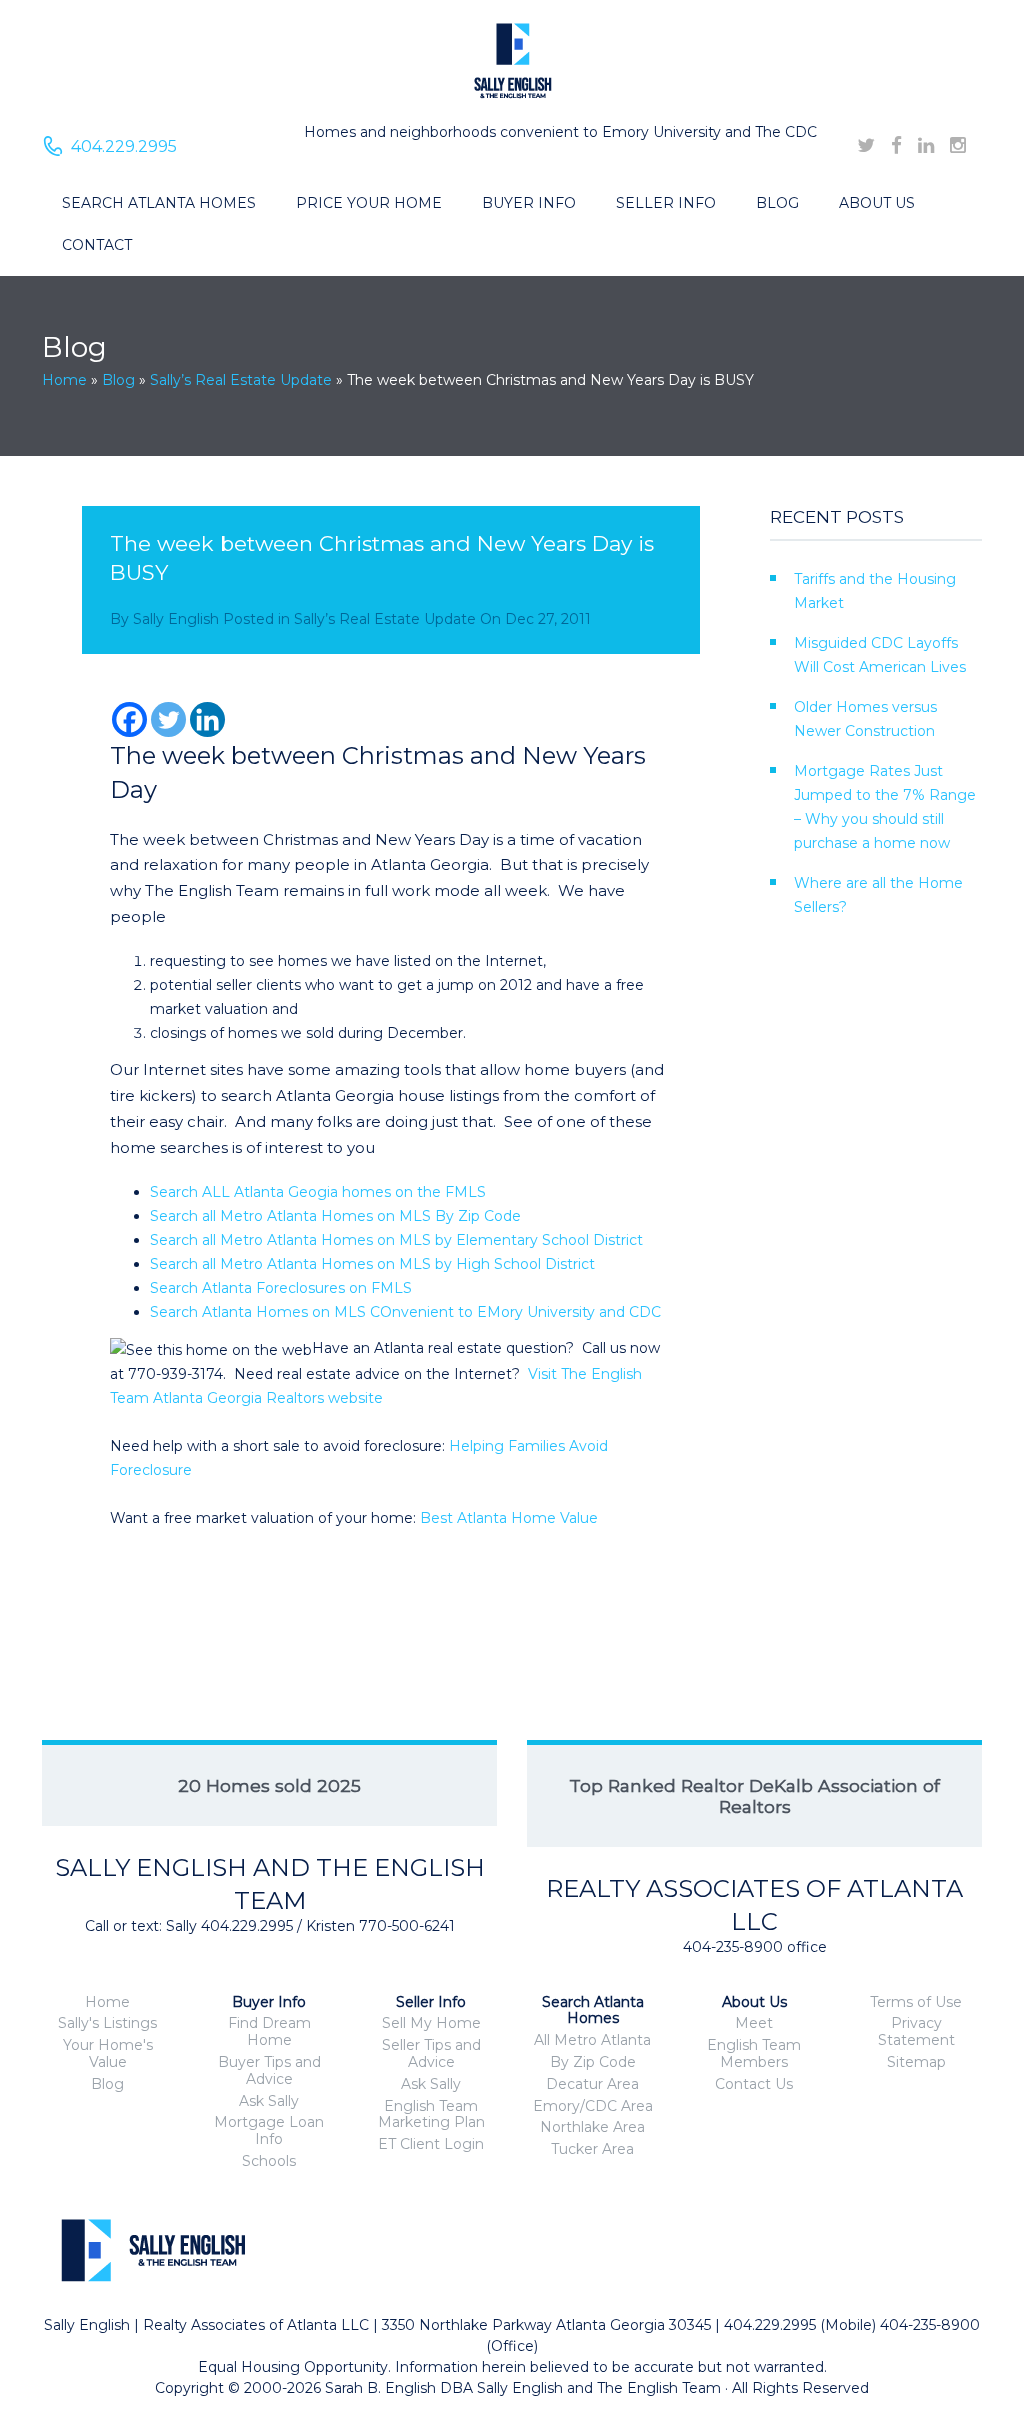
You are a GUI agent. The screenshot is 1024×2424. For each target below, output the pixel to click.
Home (64, 380)
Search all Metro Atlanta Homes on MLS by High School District (372, 1264)
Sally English (176, 619)
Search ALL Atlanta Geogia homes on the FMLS (318, 1192)
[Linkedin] (207, 719)
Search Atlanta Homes (159, 203)
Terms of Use (916, 2002)
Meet (754, 2023)
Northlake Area (592, 2127)
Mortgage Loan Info (269, 2130)
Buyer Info (529, 203)
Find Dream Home (269, 2031)
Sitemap (916, 2062)
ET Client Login (431, 2144)
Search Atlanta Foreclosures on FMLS (281, 1288)
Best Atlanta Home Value (509, 1518)
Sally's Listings (107, 2023)
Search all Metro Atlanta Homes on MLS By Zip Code (335, 1216)
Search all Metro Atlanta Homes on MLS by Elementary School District (396, 1240)
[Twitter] (168, 719)
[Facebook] (129, 719)
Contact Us (754, 2084)
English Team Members (754, 2053)
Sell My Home (431, 2023)
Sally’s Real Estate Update (241, 380)
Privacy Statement (916, 2031)
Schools (269, 2161)
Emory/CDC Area (593, 2106)
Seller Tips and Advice (431, 2053)
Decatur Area (592, 2084)
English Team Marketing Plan (431, 2114)
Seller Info (666, 203)
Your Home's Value (108, 2053)
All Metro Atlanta (592, 2040)
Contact (97, 245)
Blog (777, 203)
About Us (877, 203)
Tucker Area (592, 2149)
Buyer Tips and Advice (269, 2070)
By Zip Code (593, 2062)
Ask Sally (269, 2101)
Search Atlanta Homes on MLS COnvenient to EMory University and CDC (405, 1312)
